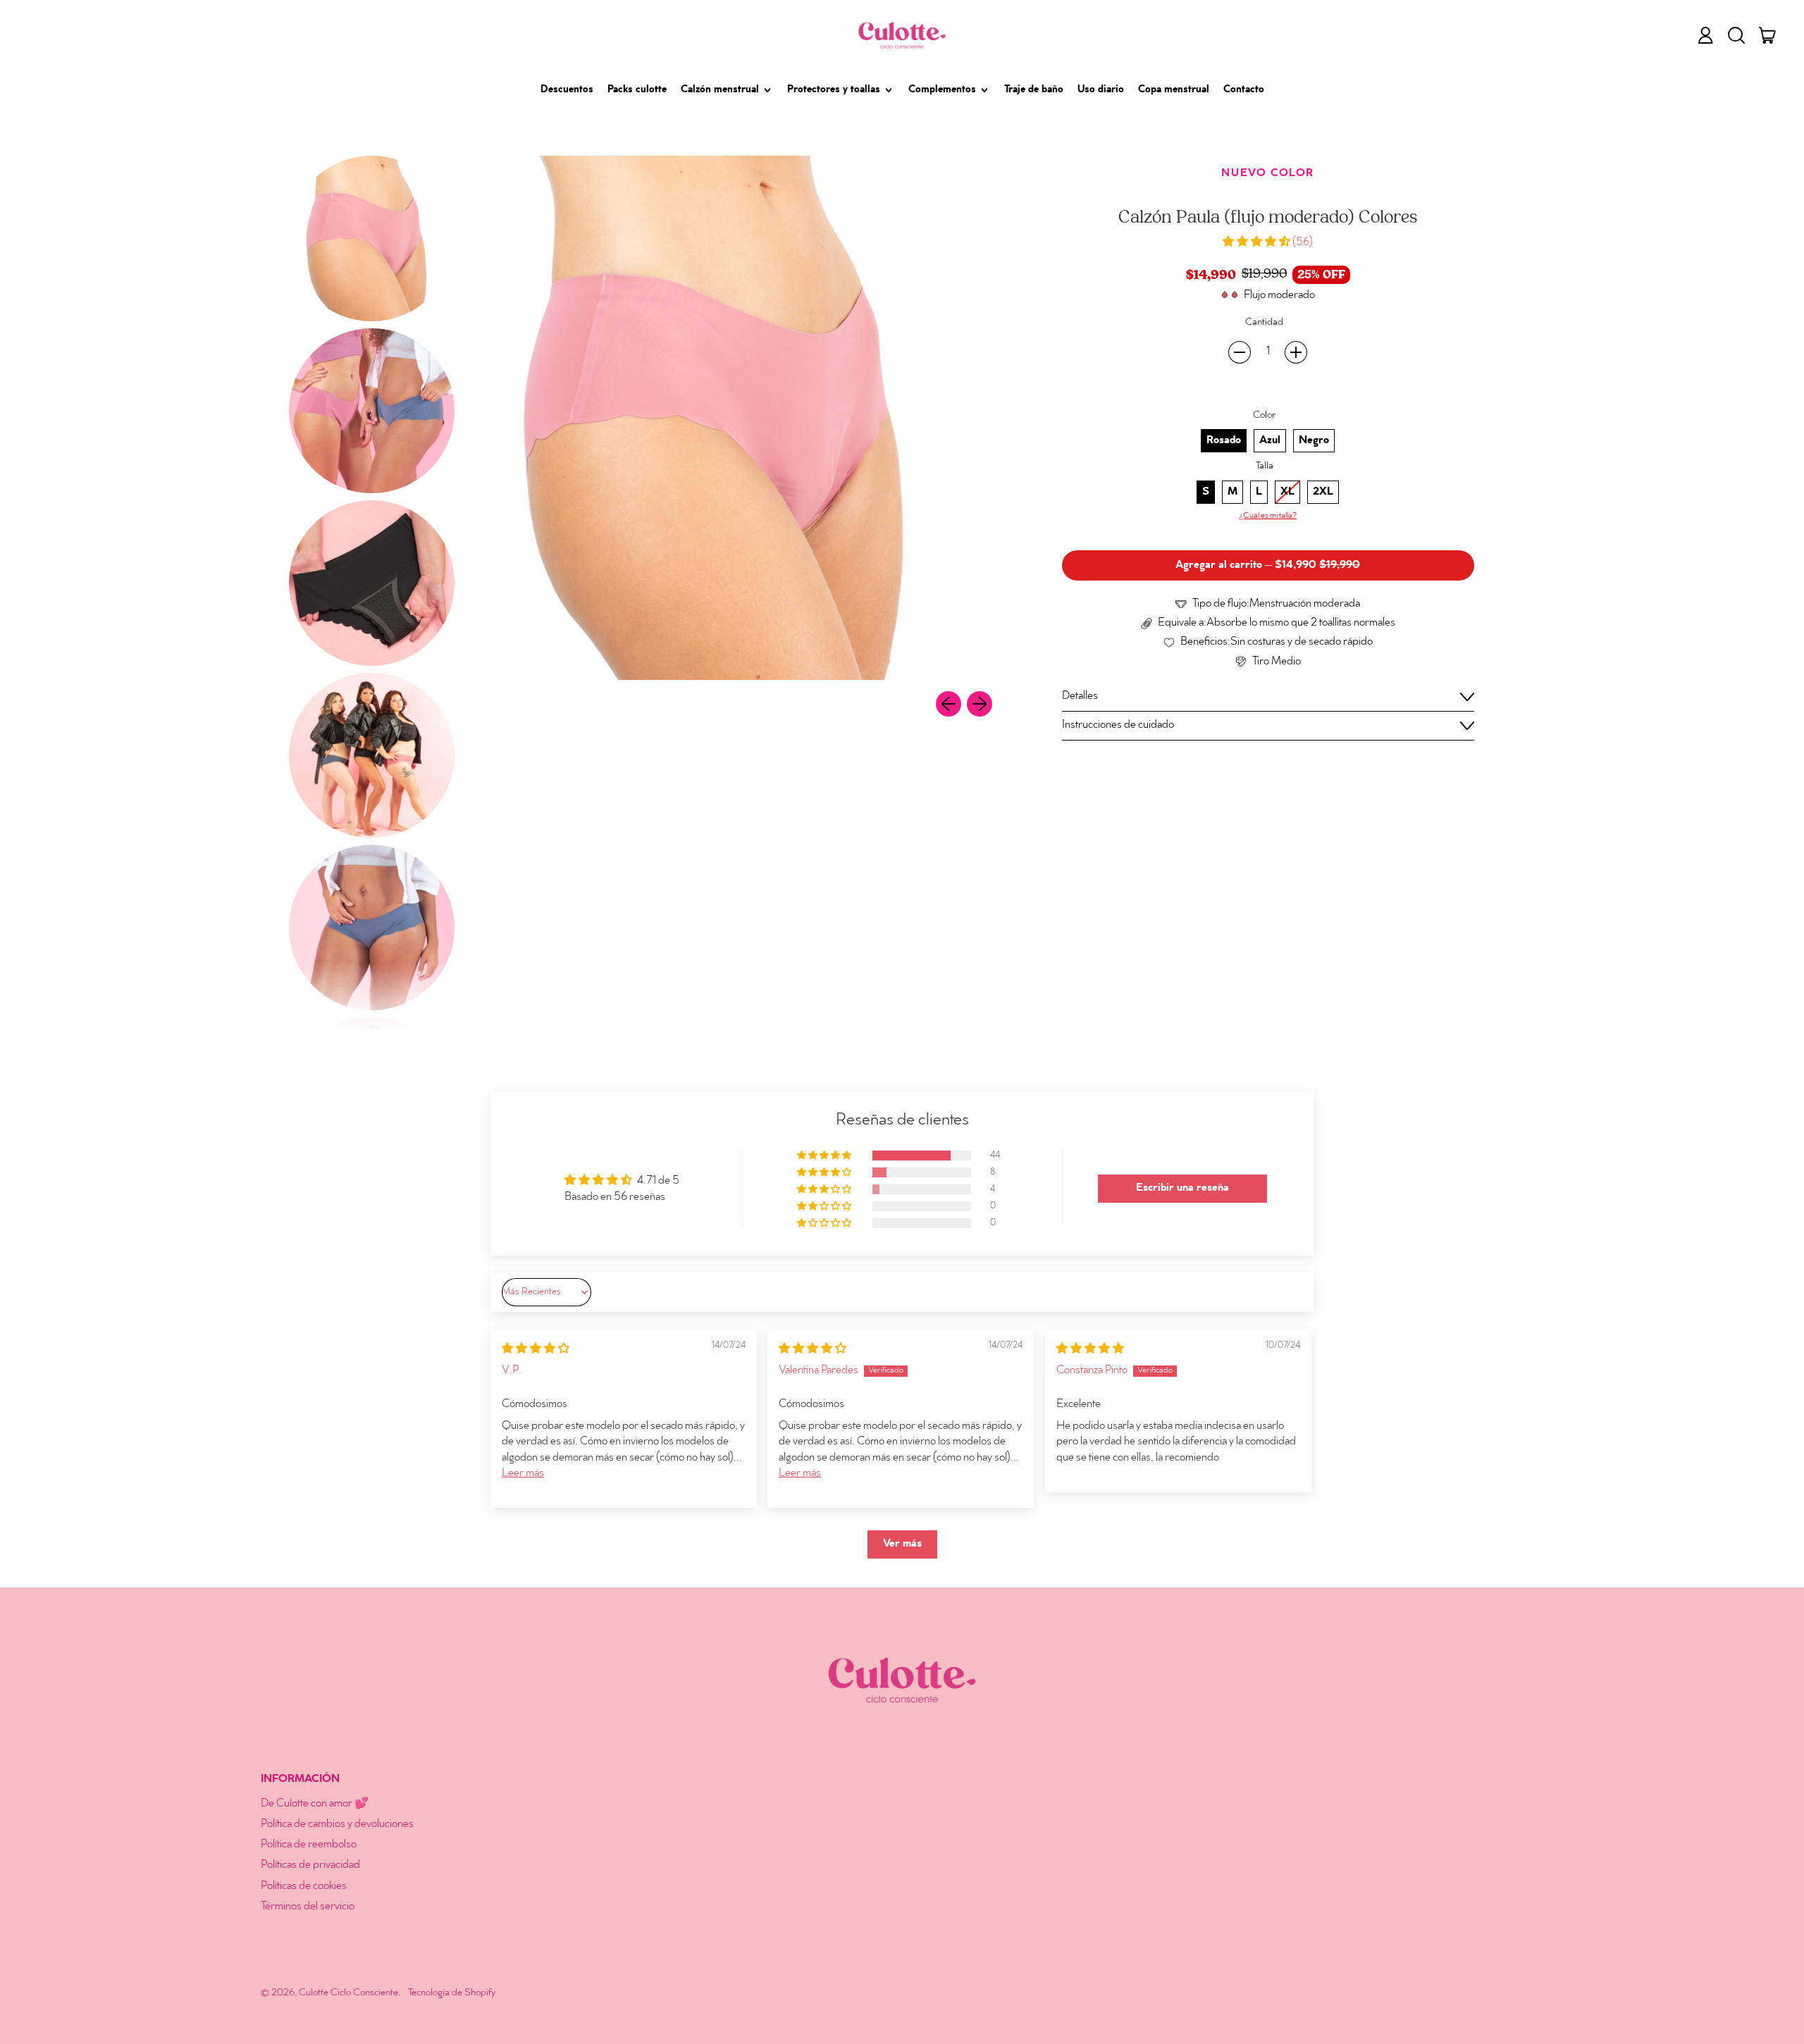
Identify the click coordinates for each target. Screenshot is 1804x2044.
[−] (1240, 352)
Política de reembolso (309, 1845)
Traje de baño (1034, 90)
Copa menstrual (1174, 90)
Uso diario (1101, 90)
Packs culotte (637, 90)
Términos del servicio (308, 1907)
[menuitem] (372, 239)
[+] (1296, 352)
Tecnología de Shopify (452, 1993)
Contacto (1244, 90)
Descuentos (567, 90)
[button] (1736, 35)
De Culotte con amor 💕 (315, 1804)
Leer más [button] (523, 1474)
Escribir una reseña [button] (1182, 1188)
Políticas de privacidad (310, 1865)
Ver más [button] (902, 1544)
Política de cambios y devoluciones (337, 1825)
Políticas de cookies (304, 1887)
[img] (536, 1350)
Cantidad (1264, 322)
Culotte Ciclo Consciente (348, 1993)
